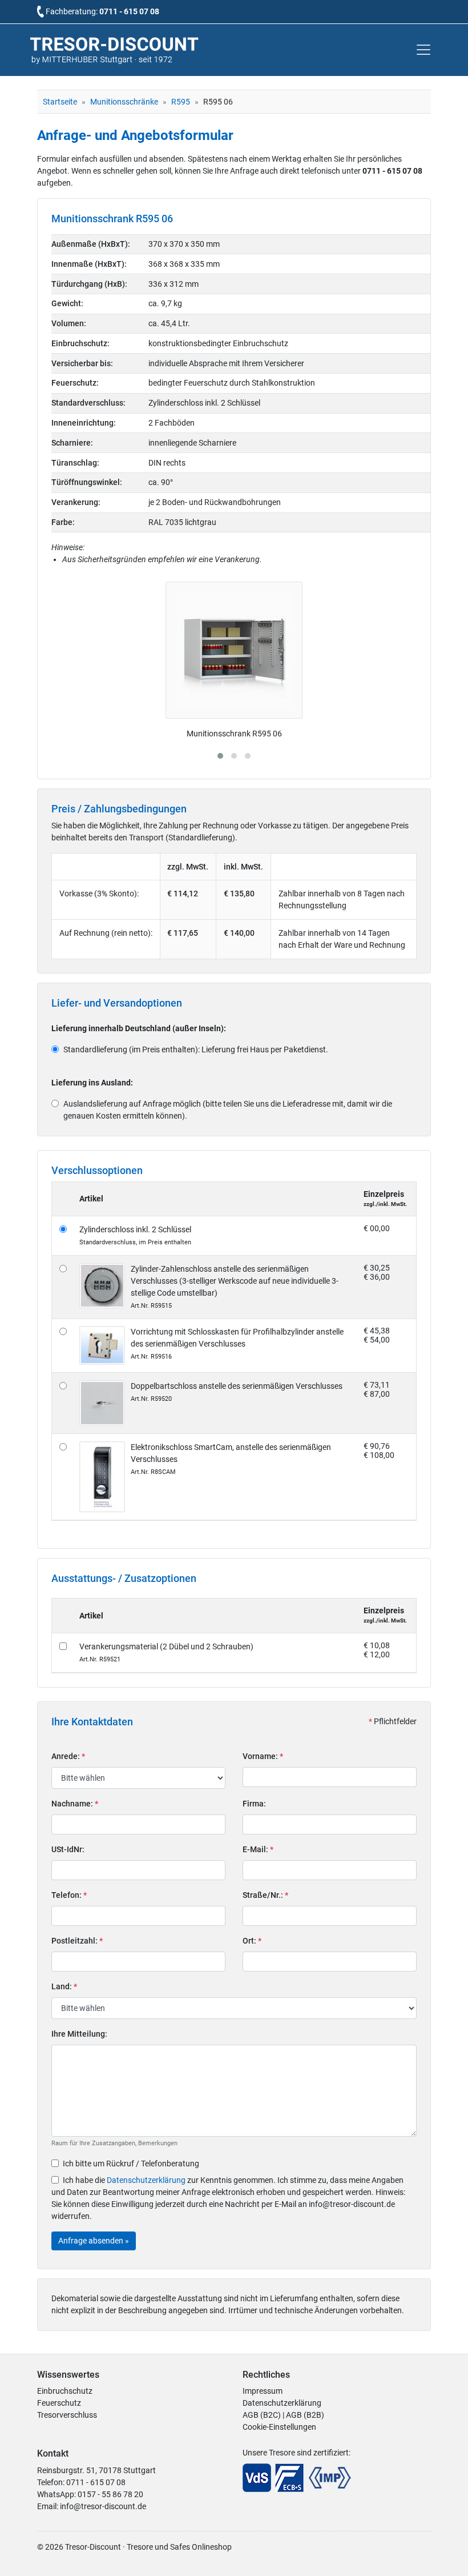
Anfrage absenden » (94, 2241)
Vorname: (263, 1756)
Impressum (263, 2391)
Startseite (60, 102)
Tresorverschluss (67, 2415)
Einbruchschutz (65, 2391)
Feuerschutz (59, 2403)
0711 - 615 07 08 (129, 11)
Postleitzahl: (77, 1941)
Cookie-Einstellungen (279, 2427)
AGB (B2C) (262, 2415)
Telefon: (69, 1895)
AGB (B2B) (305, 2415)
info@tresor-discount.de (103, 2506)
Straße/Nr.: (265, 1895)
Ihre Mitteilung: (79, 2034)
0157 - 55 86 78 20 (110, 2494)
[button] (220, 756)
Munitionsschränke (124, 102)
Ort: (252, 1941)
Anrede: (68, 1756)
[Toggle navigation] (423, 50)
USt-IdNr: (68, 1849)
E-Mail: (258, 1849)
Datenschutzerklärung (146, 2180)
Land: (64, 1986)
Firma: (254, 1804)
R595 (181, 102)
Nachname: (75, 1804)
